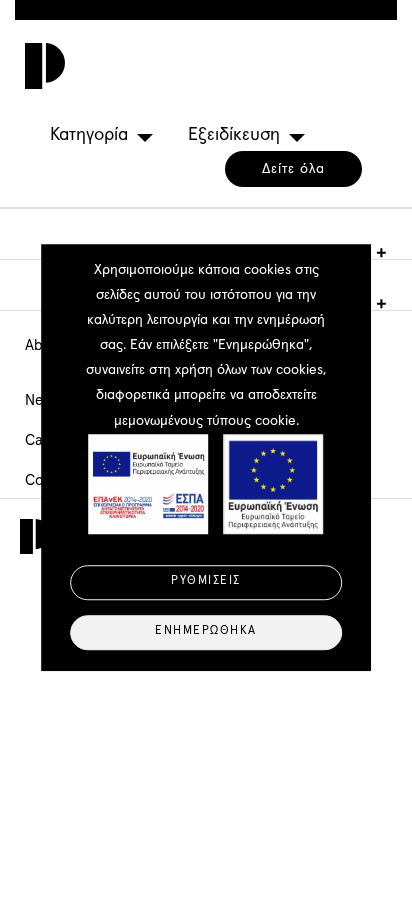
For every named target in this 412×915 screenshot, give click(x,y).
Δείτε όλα (293, 169)
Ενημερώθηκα (206, 632)
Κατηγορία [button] (89, 135)
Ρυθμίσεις (206, 582)
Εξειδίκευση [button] (234, 135)
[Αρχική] (40, 66)
